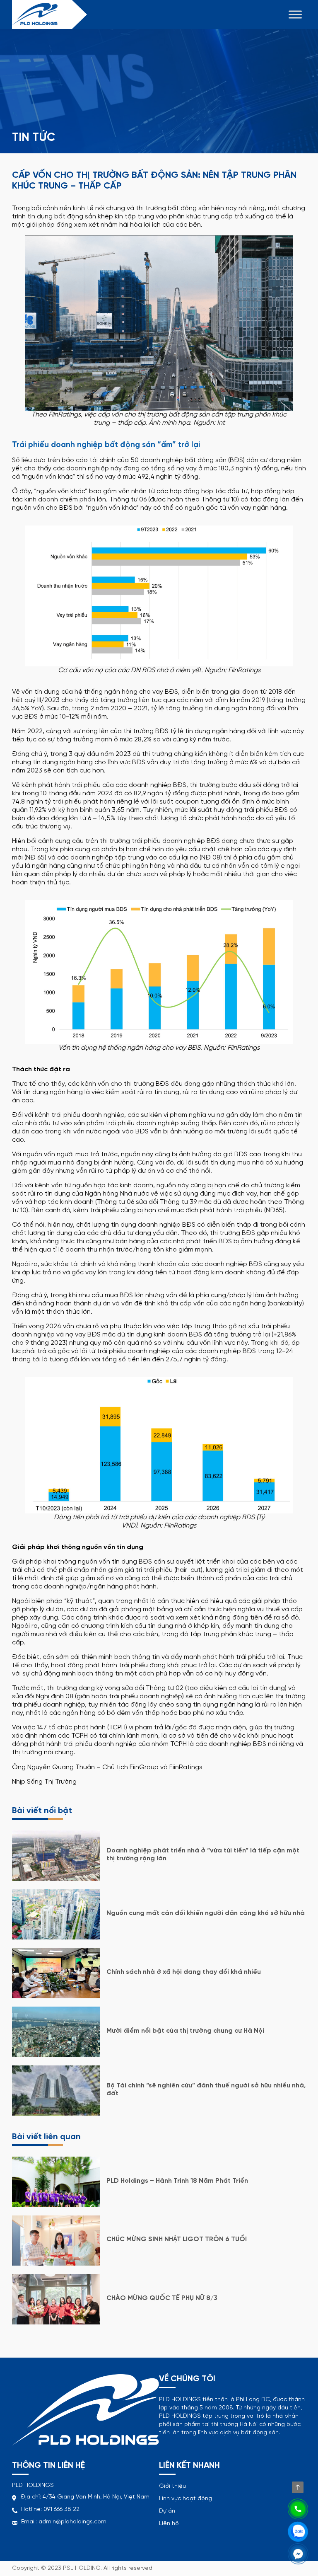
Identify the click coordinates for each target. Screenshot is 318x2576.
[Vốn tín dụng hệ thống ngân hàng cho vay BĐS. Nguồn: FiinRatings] (159, 971)
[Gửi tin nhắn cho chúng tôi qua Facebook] (298, 2553)
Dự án (167, 2511)
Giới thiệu (172, 2486)
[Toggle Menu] (295, 14)
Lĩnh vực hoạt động (185, 2499)
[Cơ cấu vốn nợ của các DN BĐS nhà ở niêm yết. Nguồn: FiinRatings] (159, 595)
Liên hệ (169, 2524)
